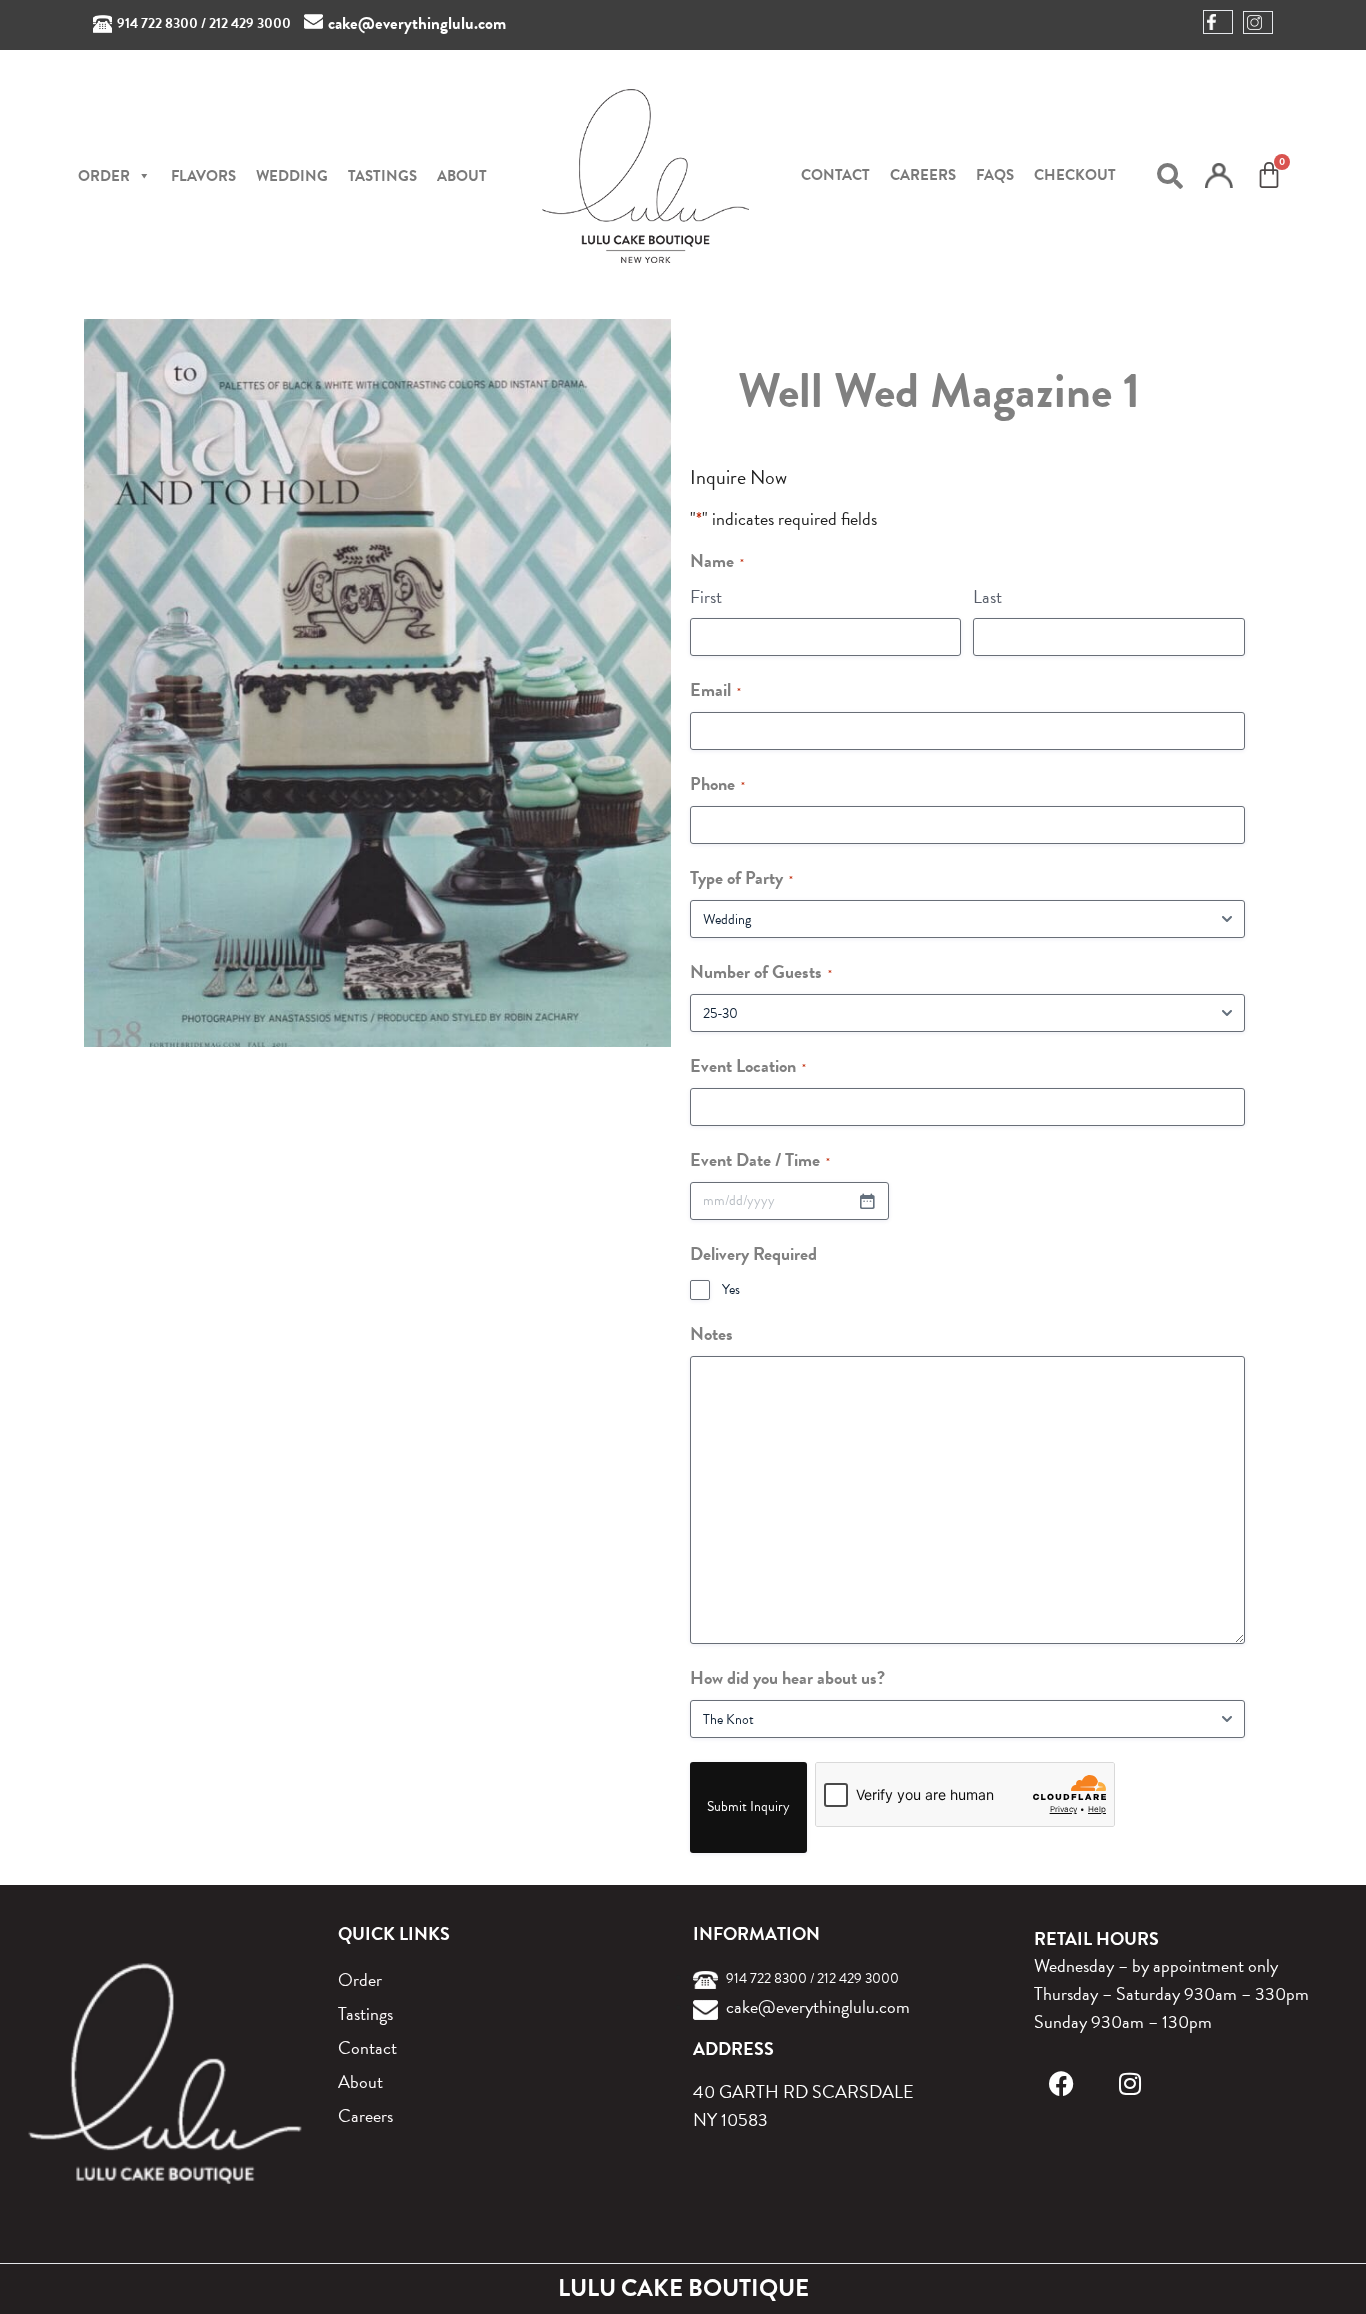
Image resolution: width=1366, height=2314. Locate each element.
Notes (711, 1333)
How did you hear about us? (787, 1677)
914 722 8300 (157, 23)
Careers (923, 175)
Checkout (1075, 175)
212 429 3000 (250, 23)
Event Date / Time (760, 1159)
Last (987, 596)
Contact (835, 175)
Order (360, 1979)
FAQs (995, 175)
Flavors (203, 176)
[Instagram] (1129, 2083)
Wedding (292, 176)
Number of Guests (761, 971)
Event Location (748, 1065)
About (462, 176)
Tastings (382, 176)
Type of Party (741, 877)
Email (715, 689)
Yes (731, 1290)
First (706, 596)
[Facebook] (1061, 2083)
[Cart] (1269, 175)
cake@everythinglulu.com (417, 23)
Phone (717, 783)
